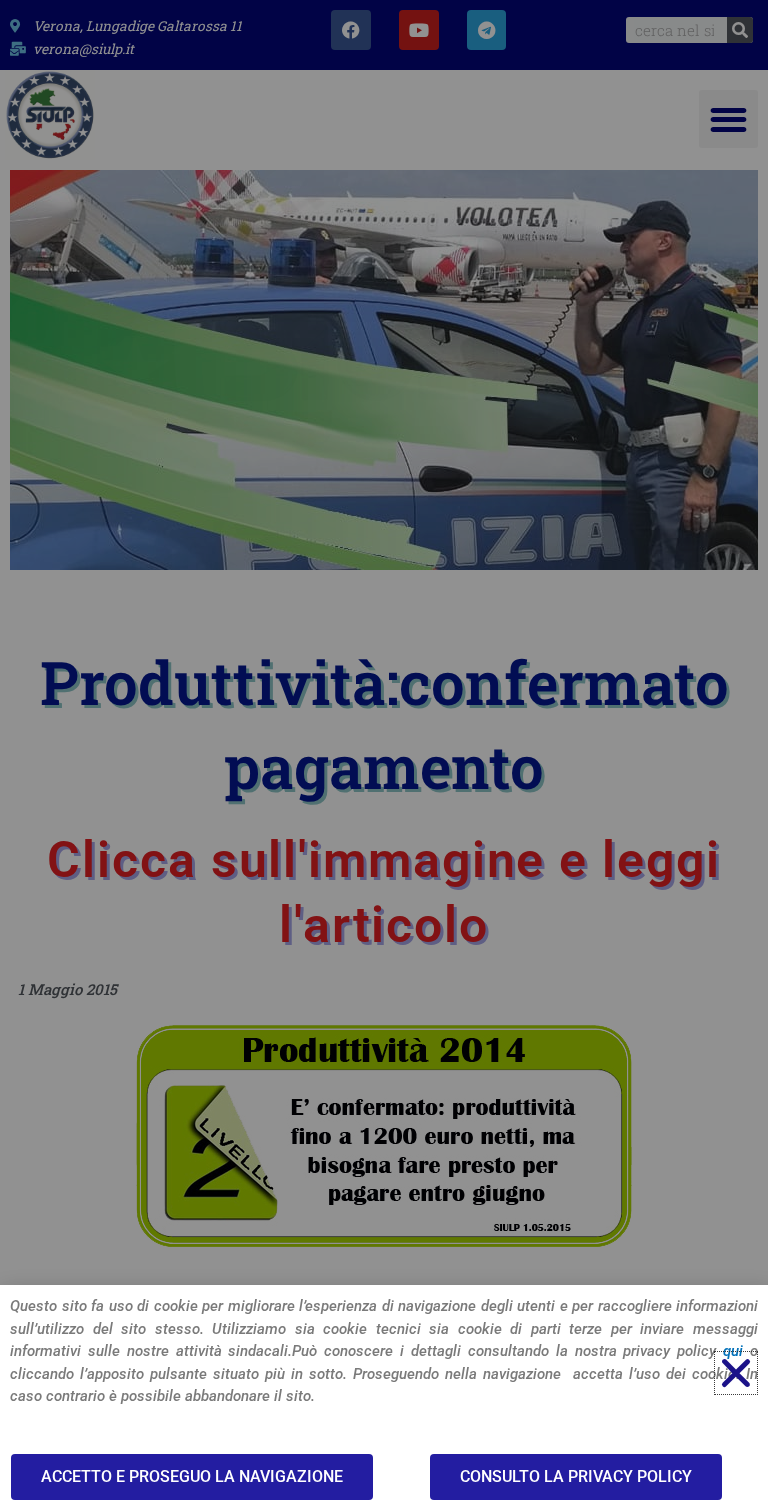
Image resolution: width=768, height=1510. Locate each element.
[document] (384, 755)
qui (733, 1351)
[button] (736, 1373)
